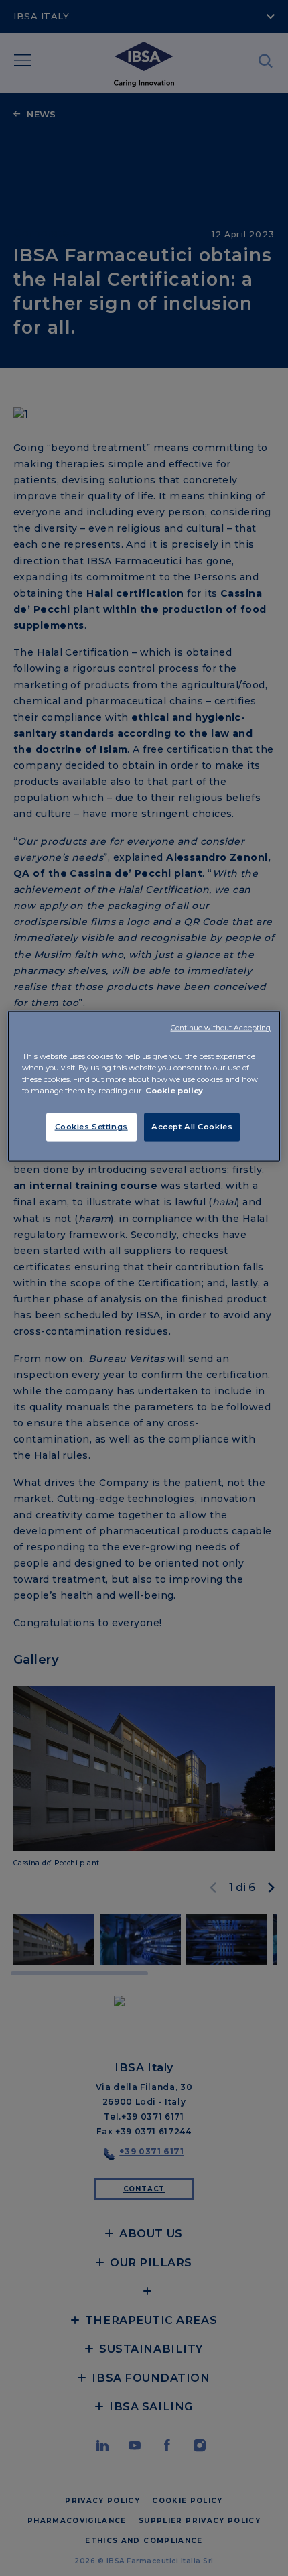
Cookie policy (174, 1091)
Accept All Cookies (192, 1127)
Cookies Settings (91, 1127)
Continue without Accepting (221, 1028)
